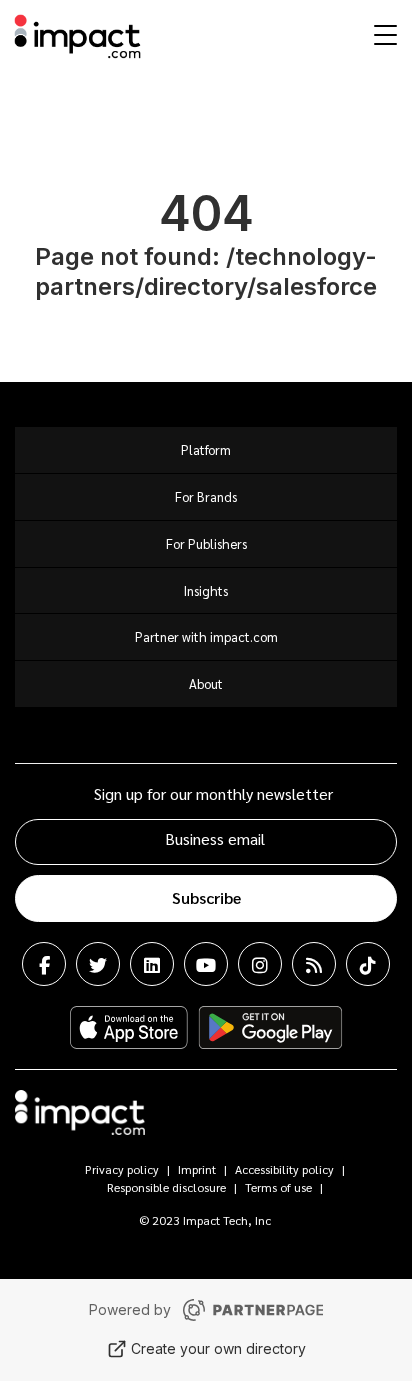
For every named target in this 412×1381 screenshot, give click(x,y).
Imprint (197, 1169)
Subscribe (206, 897)
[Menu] (383, 34)
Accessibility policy (284, 1169)
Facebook (44, 964)
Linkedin (152, 964)
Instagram (260, 964)
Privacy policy (122, 1169)
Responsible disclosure (166, 1187)
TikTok (368, 964)
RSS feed (314, 964)
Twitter (98, 964)
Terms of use (278, 1187)
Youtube (206, 964)
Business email (215, 838)
